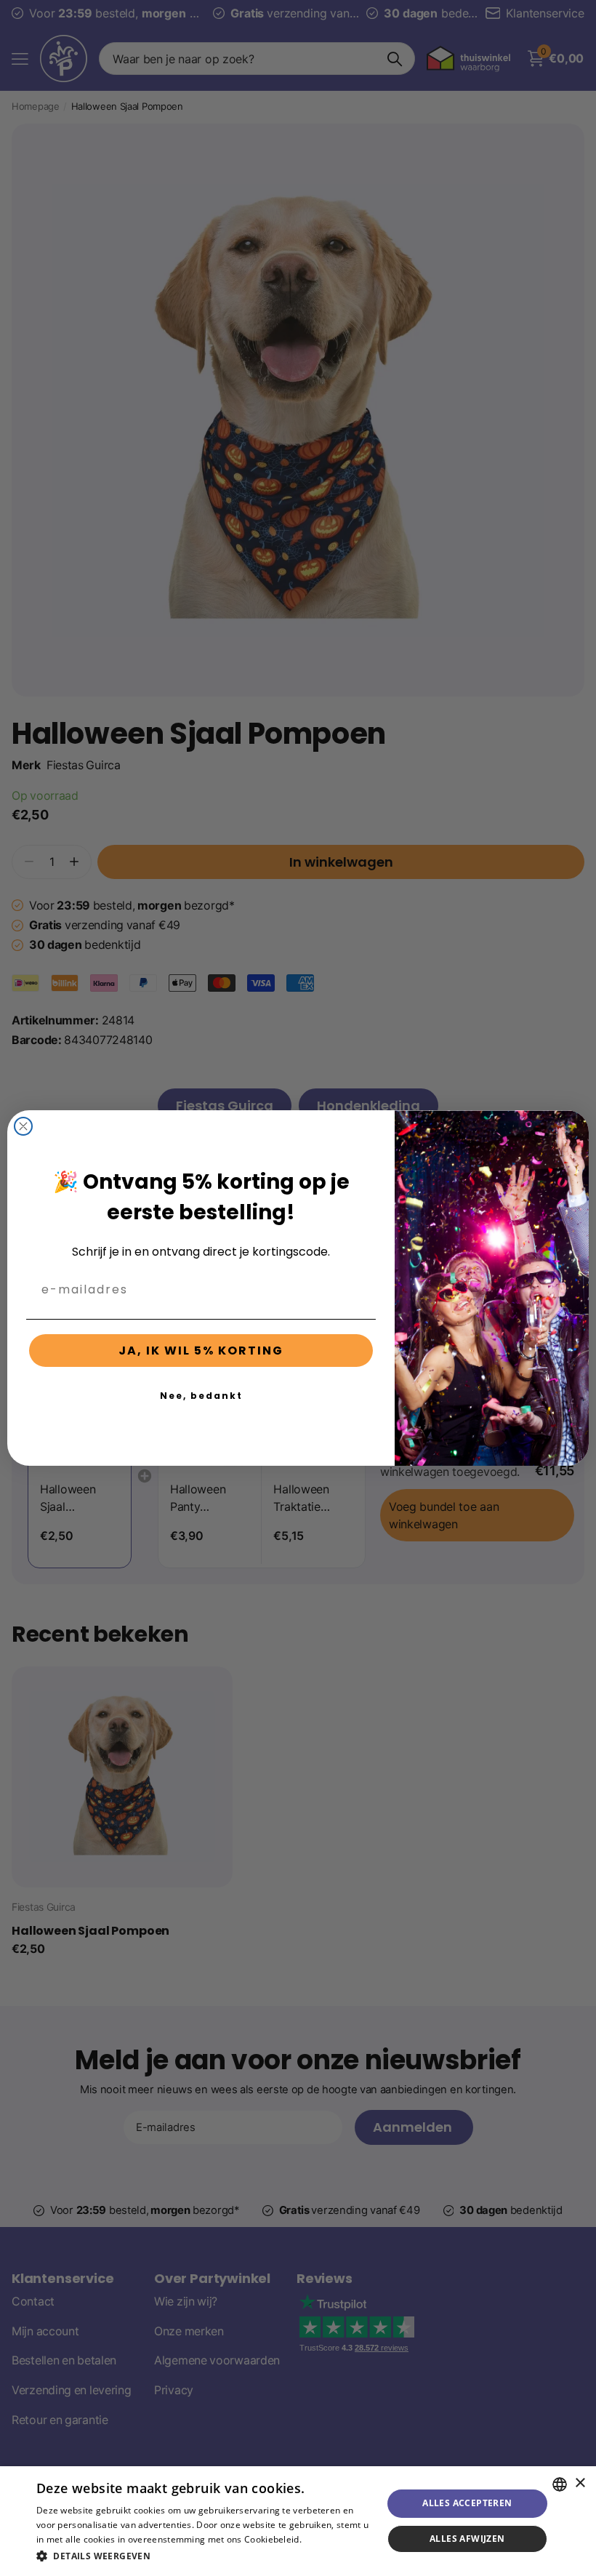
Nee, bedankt (201, 1396)
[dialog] (298, 2521)
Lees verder (329, 2539)
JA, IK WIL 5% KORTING (201, 1351)
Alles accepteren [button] (467, 2503)
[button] (204, 2556)
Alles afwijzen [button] (467, 2539)
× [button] (580, 2483)
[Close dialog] (23, 1126)
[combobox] (560, 2484)
